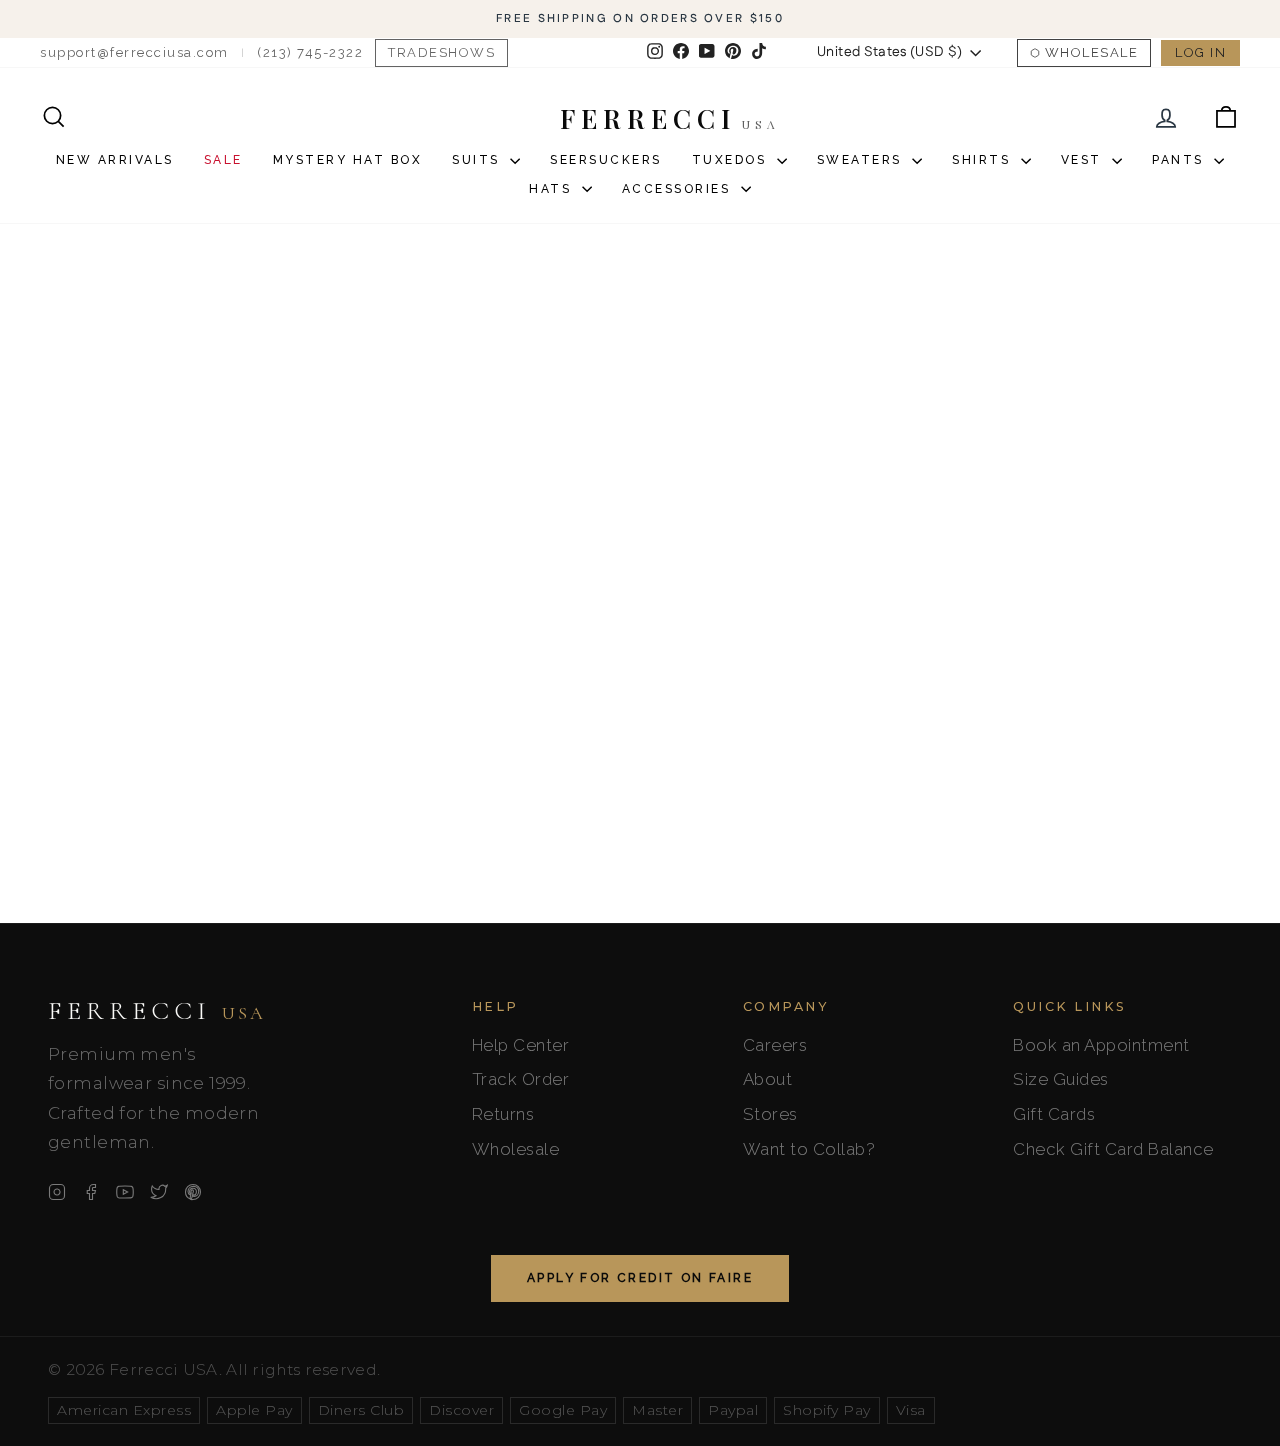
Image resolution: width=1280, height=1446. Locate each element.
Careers (775, 1045)
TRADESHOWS (441, 52)
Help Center (521, 1045)
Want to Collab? (809, 1149)
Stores (770, 1114)
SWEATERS (862, 160)
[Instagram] (57, 1192)
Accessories (679, 189)
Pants (1180, 160)
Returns (503, 1114)
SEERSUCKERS (606, 160)
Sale (223, 160)
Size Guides (1061, 1079)
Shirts (984, 160)
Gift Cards (1054, 1114)
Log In (1200, 52)
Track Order (521, 1079)
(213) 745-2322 (310, 52)
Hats (553, 189)
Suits (478, 160)
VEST (1084, 160)
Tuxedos (732, 160)
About (768, 1079)
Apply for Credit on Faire (640, 1278)
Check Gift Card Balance (1113, 1149)
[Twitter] (159, 1192)
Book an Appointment (1101, 1045)
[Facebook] (91, 1192)
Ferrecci (157, 1011)
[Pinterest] (193, 1192)
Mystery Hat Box (348, 160)
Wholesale (1092, 52)
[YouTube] (125, 1192)
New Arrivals (115, 160)
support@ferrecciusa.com (134, 52)
